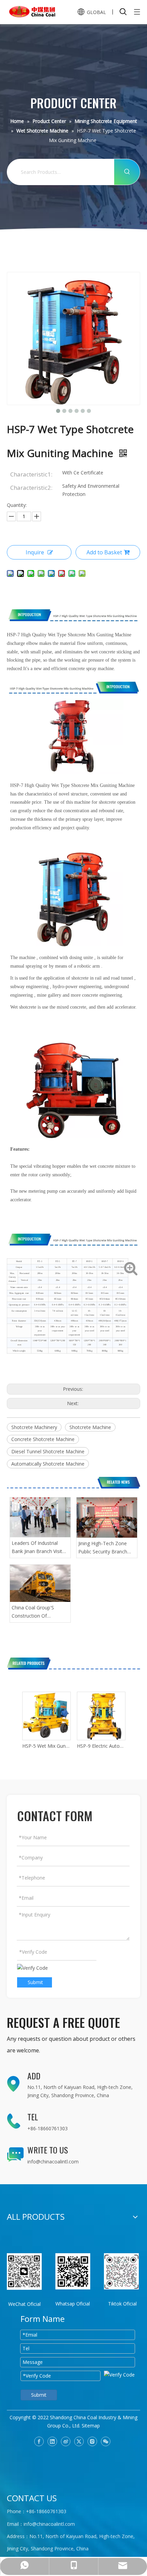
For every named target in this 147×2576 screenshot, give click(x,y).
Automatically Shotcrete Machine (48, 1464)
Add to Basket (104, 552)
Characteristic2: (31, 488)
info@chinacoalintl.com (53, 2162)
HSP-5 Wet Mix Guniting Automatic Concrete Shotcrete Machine (46, 1746)
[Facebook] (39, 2441)
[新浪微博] (66, 2441)
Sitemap (91, 2426)
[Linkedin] (52, 2441)
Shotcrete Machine (90, 1427)
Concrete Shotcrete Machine (43, 1439)
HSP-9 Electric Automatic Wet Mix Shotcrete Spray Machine (101, 1746)
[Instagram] (92, 2441)
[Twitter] (79, 2441)
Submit (35, 1982)
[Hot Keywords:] (127, 172)
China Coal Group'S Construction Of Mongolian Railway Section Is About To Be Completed (37, 1612)
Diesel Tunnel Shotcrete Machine (48, 1451)
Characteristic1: (31, 474)
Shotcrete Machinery (34, 1427)
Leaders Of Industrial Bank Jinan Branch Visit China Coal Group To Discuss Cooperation (37, 1548)
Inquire (35, 552)
